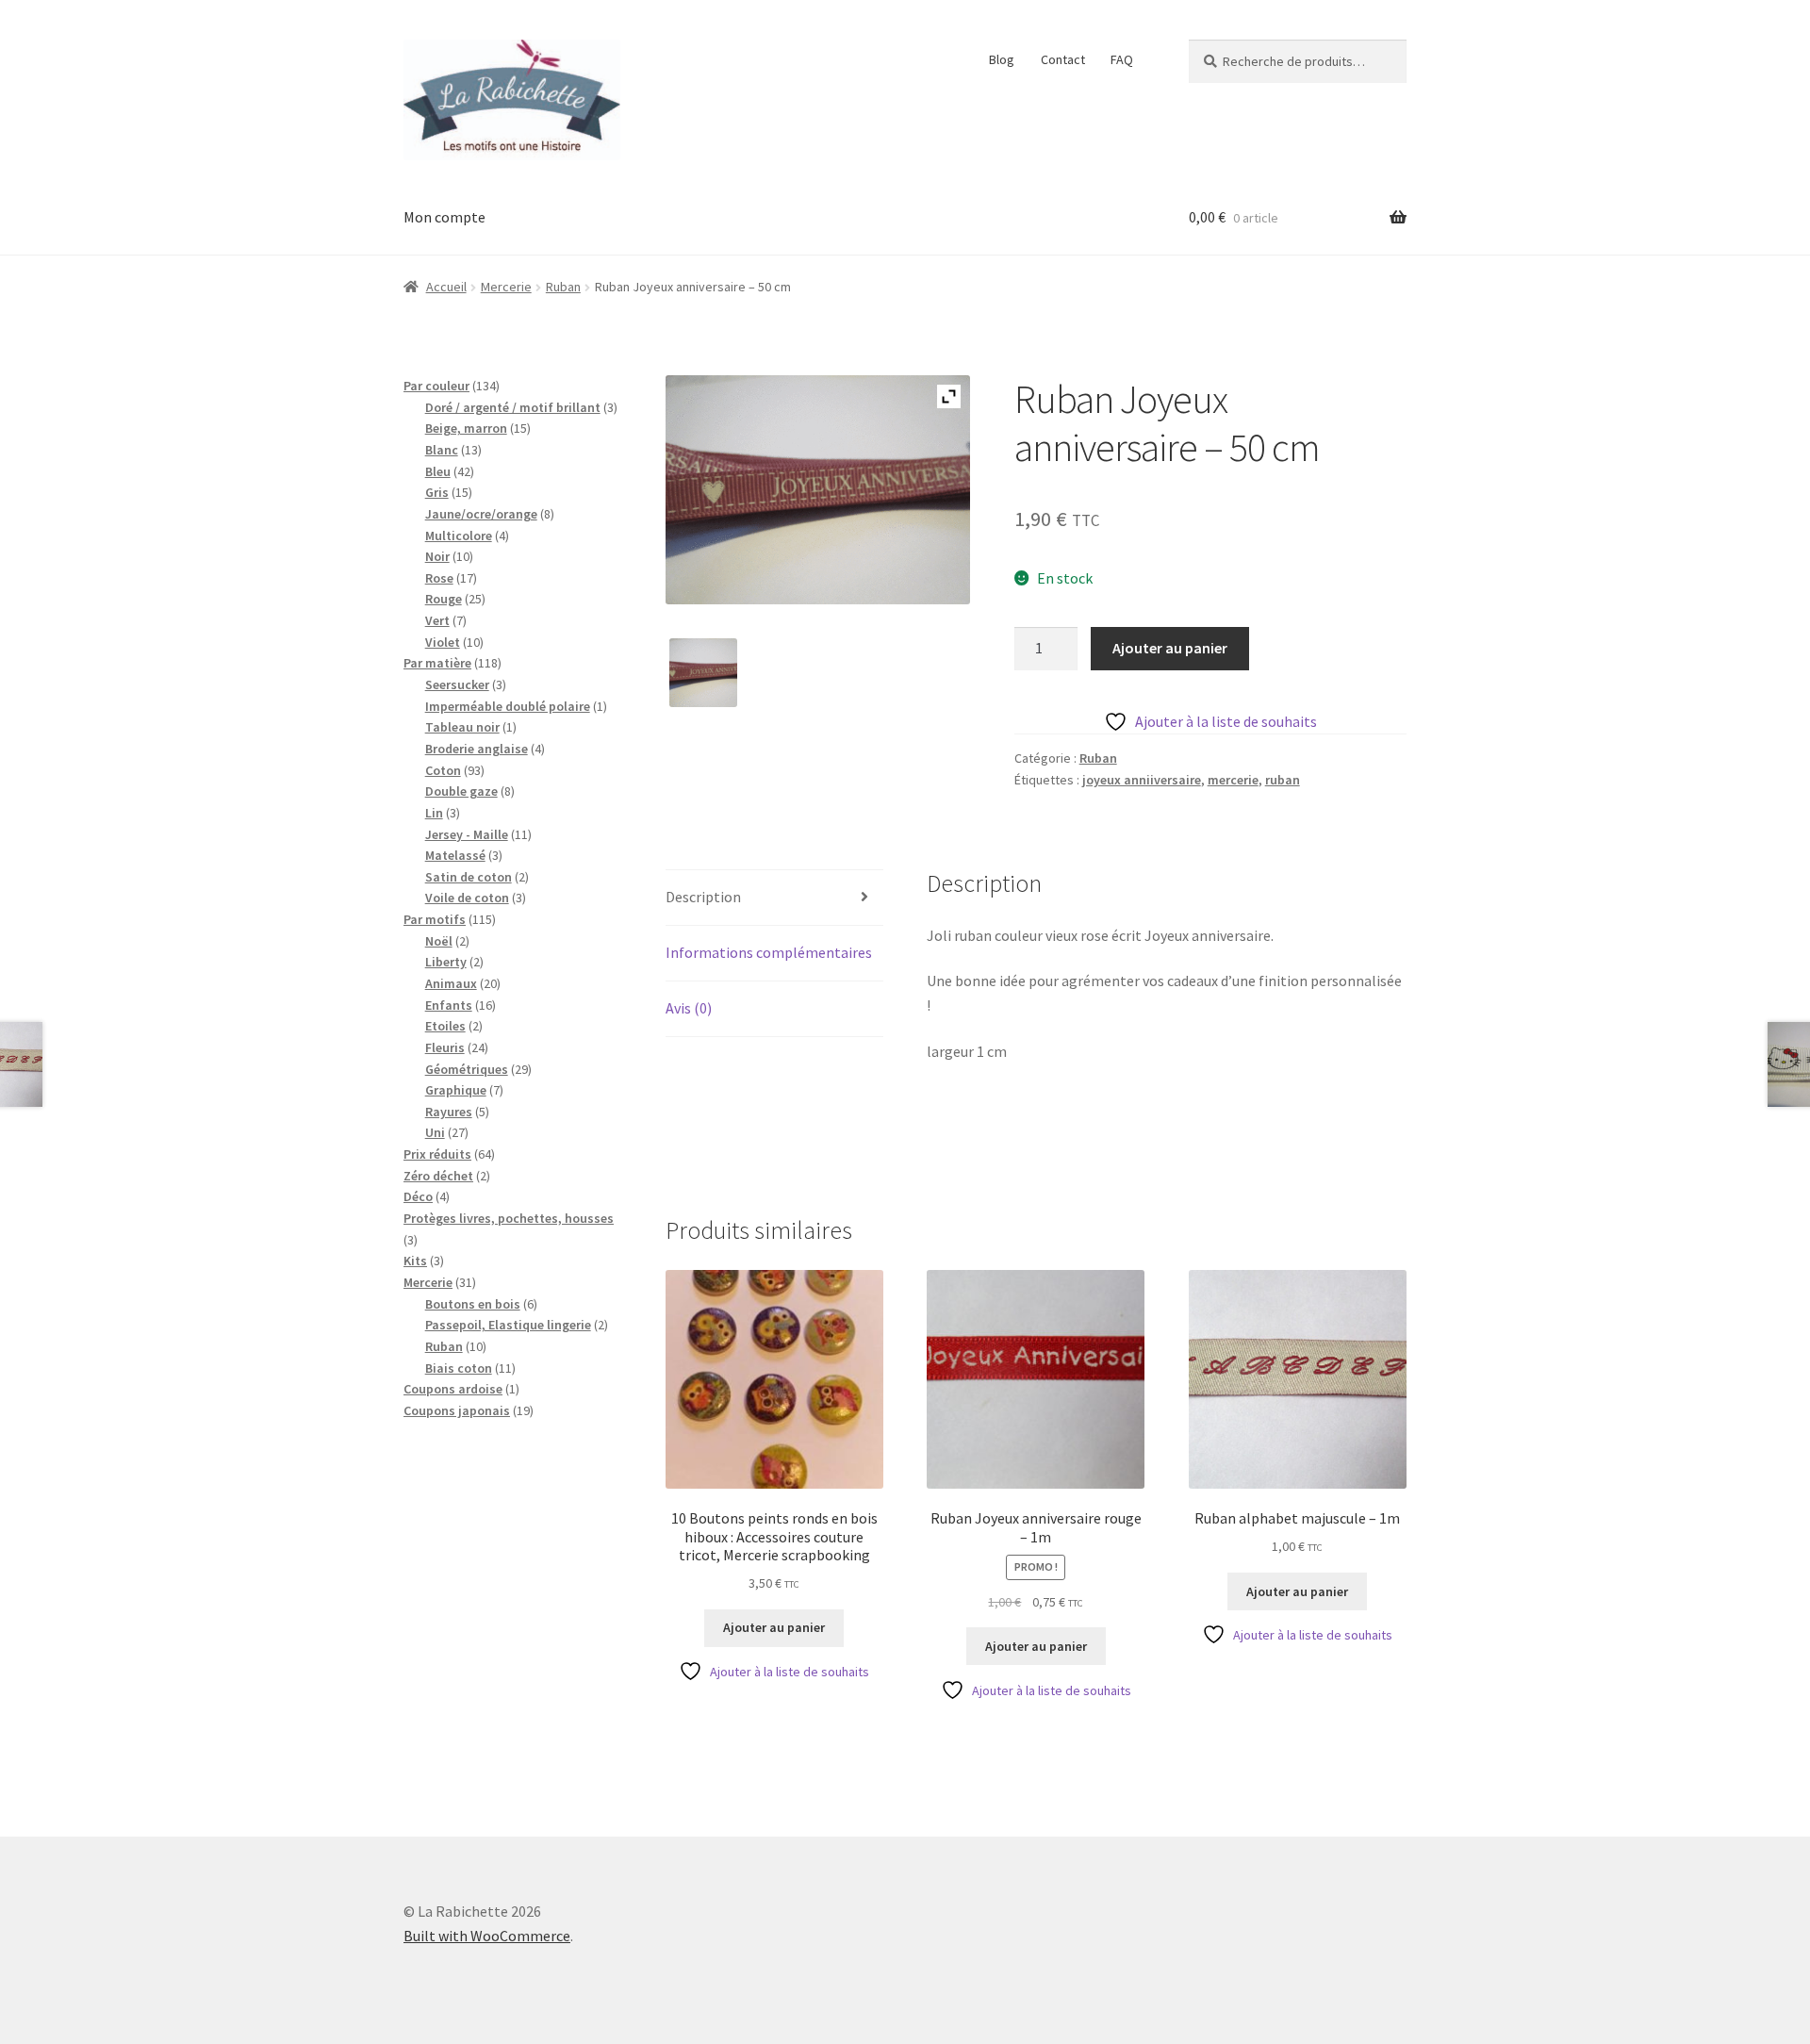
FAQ (1122, 59)
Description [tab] (703, 897)
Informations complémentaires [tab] (769, 952)
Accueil (446, 287)
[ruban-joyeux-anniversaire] (704, 673)
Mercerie (506, 287)
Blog (1002, 59)
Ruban (563, 287)
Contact (1063, 59)
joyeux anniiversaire (1142, 780)
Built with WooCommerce (487, 1936)
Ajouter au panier (1170, 648)
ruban (1283, 780)
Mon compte (444, 217)
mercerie (1233, 780)
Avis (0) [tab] (689, 1008)
